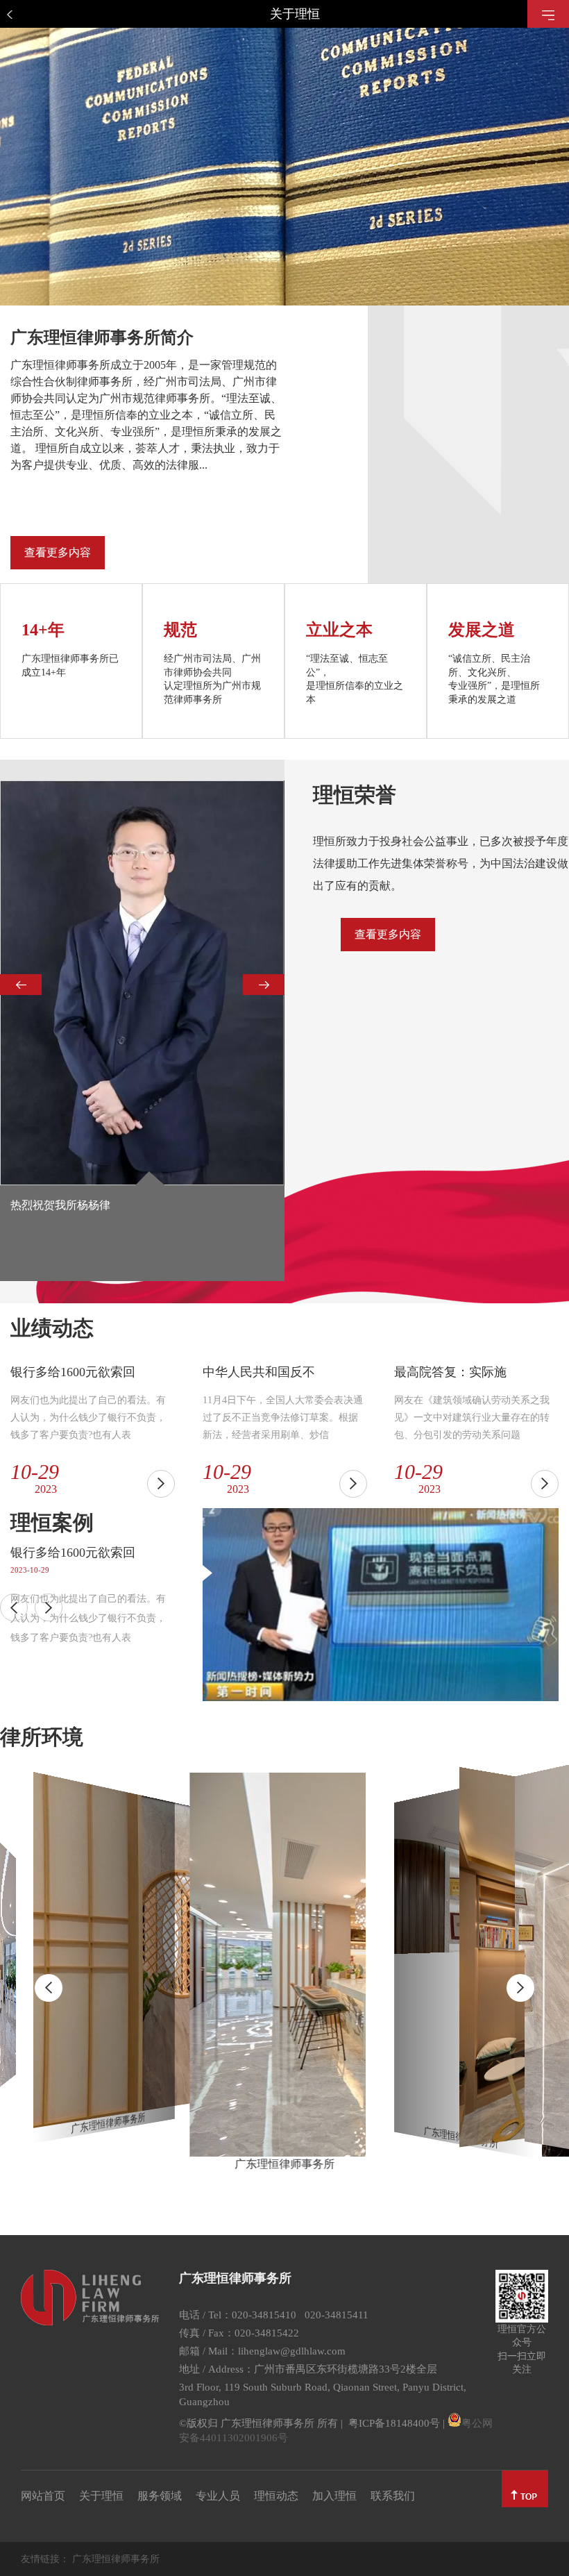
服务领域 (160, 2496)
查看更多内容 (58, 552)
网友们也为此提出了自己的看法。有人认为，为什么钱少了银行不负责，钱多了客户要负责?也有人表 (88, 1618)
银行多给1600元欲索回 (73, 1372)
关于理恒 (101, 2496)
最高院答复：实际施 (450, 1372)
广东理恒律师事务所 (116, 2559)
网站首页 (43, 2496)
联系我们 (393, 2496)
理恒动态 (276, 2496)
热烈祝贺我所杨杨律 (60, 1205)
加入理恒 (334, 2496)
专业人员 (218, 2496)
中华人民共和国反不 (259, 1372)
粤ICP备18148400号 (394, 2423)
